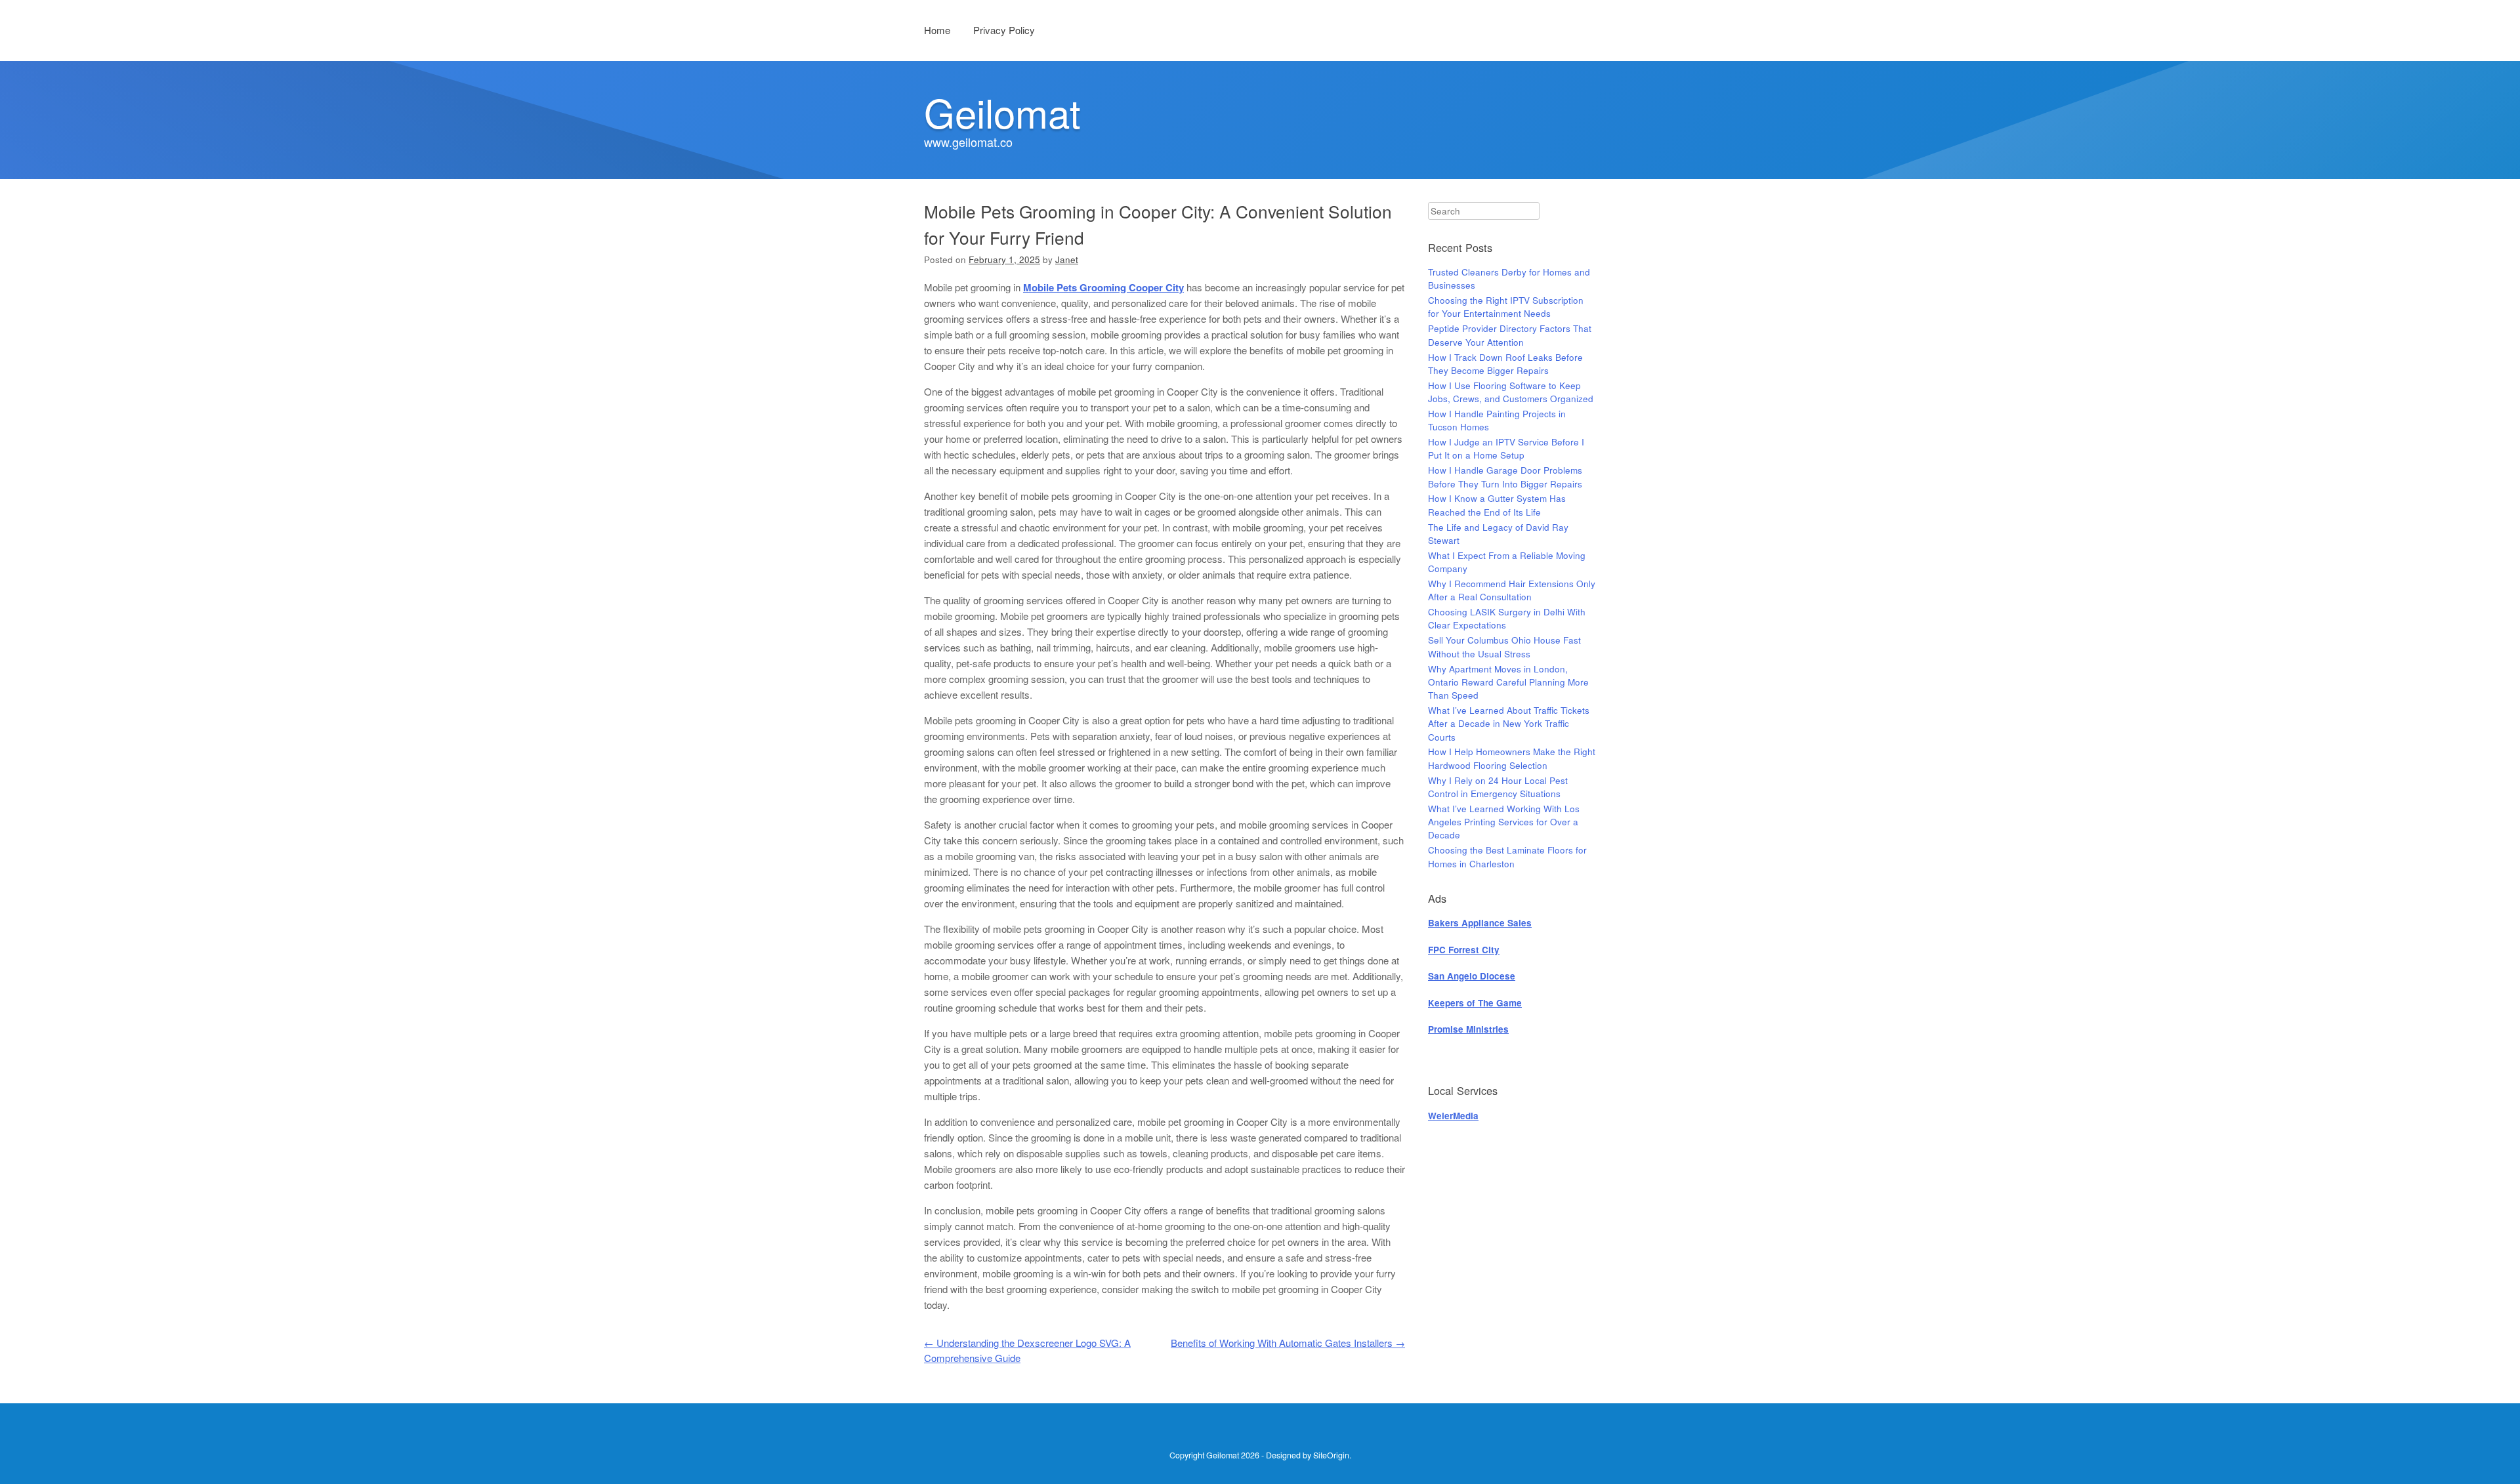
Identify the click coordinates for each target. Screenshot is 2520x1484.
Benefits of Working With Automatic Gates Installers (1288, 1343)
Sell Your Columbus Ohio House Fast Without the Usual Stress (1504, 647)
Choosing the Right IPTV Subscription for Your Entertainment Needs (1506, 307)
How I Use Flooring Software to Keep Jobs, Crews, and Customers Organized (1511, 392)
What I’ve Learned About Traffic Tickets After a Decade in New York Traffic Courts (1509, 724)
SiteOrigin (1331, 1455)
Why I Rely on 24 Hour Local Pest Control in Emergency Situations (1498, 787)
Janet (1067, 259)
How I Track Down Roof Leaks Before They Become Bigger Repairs (1505, 364)
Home (937, 30)
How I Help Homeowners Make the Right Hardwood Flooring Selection (1512, 758)
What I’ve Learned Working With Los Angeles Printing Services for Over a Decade (1504, 822)
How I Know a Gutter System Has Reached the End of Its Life (1497, 505)
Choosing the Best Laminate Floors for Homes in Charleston (1507, 856)
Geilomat (1002, 112)
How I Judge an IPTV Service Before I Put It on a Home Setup (1506, 448)
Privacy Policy (1004, 30)
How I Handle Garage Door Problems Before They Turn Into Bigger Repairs (1505, 477)
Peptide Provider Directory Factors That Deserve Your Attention (1510, 335)
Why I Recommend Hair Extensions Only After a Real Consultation (1512, 590)
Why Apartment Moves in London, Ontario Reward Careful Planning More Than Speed (1508, 682)
